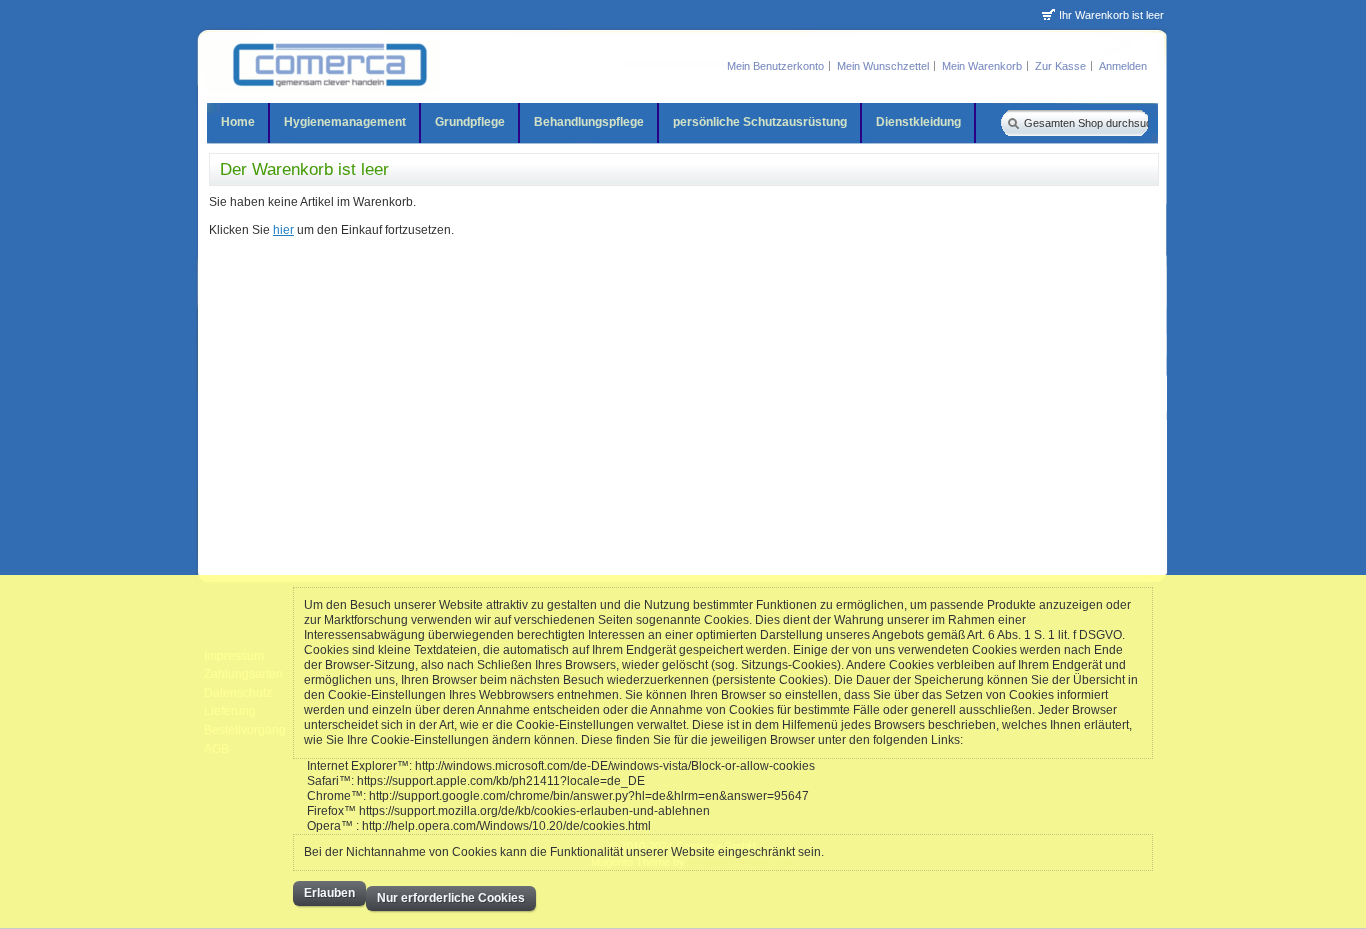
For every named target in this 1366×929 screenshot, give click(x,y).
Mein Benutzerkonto (775, 66)
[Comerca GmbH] (321, 66)
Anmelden (1123, 66)
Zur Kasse (1060, 66)
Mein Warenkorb (982, 66)
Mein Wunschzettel (883, 66)
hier (283, 230)
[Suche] (1011, 122)
